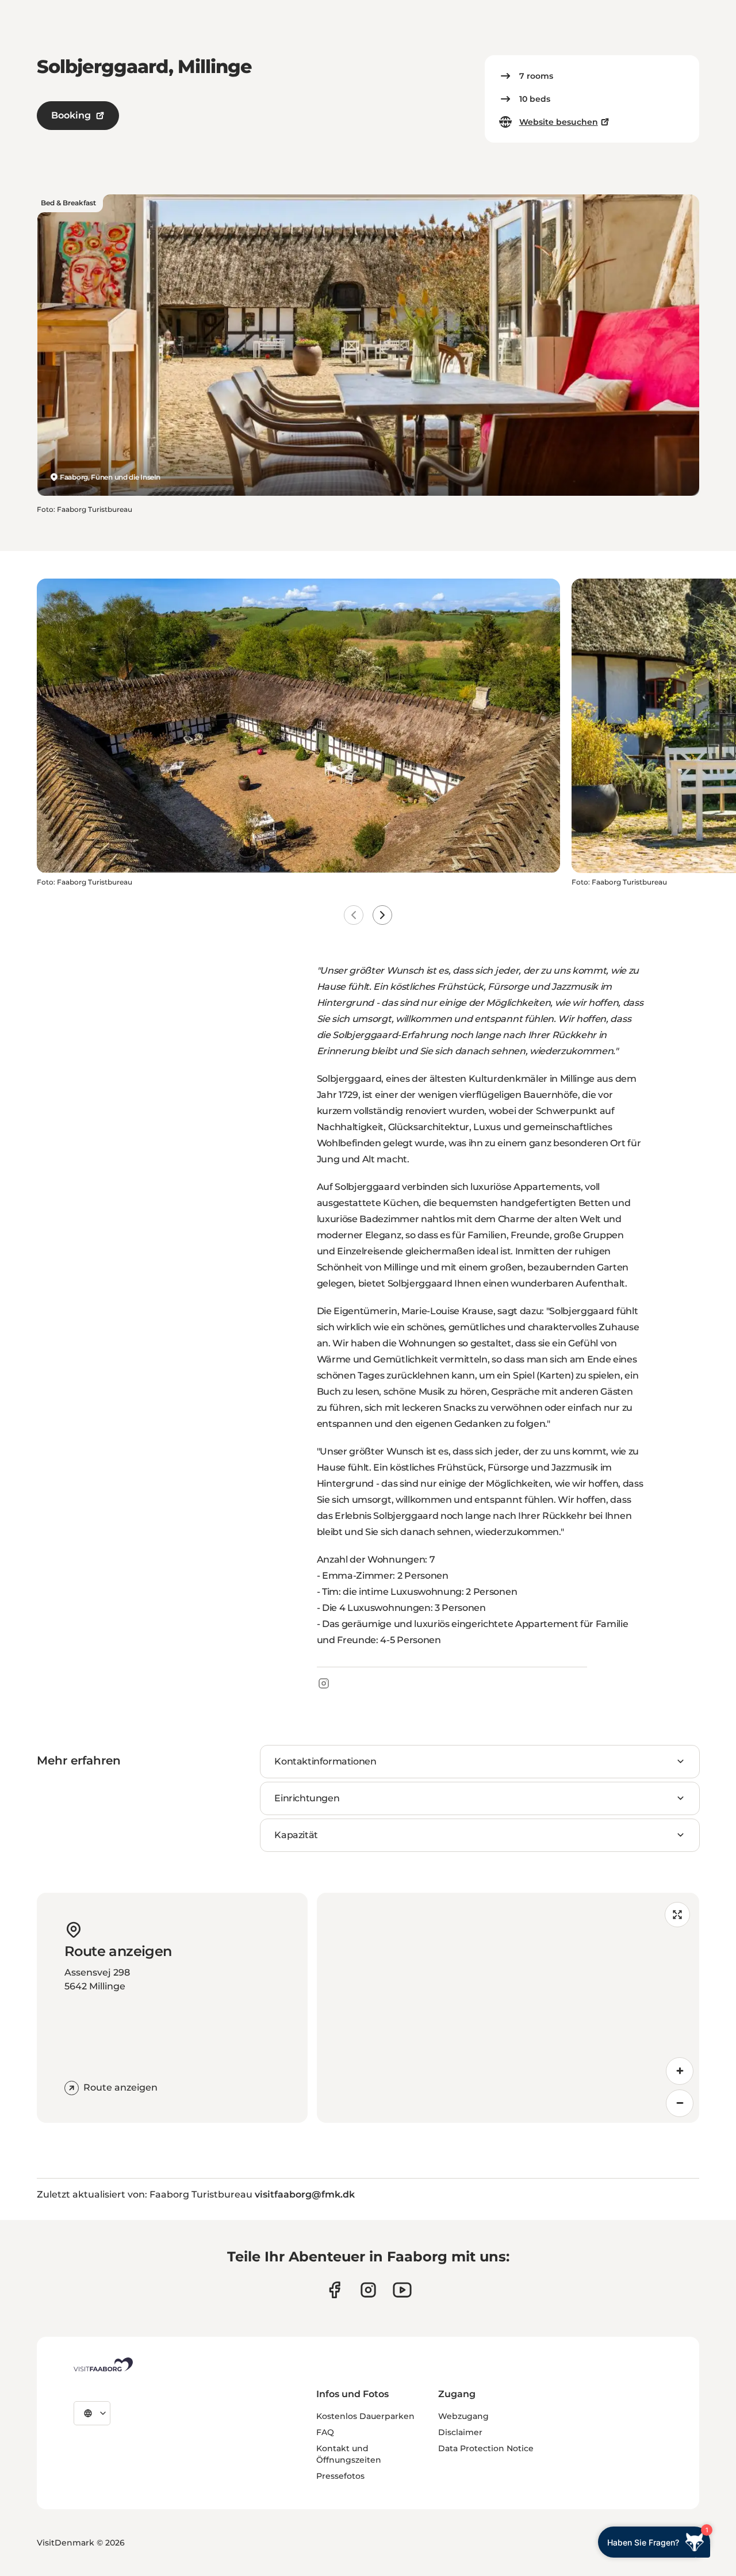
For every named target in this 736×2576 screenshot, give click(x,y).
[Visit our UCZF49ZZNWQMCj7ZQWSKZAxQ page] (402, 2290)
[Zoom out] (680, 2103)
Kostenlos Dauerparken (365, 2416)
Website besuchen (559, 122)
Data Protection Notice (486, 2448)
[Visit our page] (334, 2290)
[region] (508, 2008)
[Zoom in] (680, 2071)
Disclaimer (460, 2432)
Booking (71, 115)
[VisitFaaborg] (103, 2364)
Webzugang (463, 2416)
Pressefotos (340, 2476)
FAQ (325, 2432)
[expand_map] (677, 1915)
